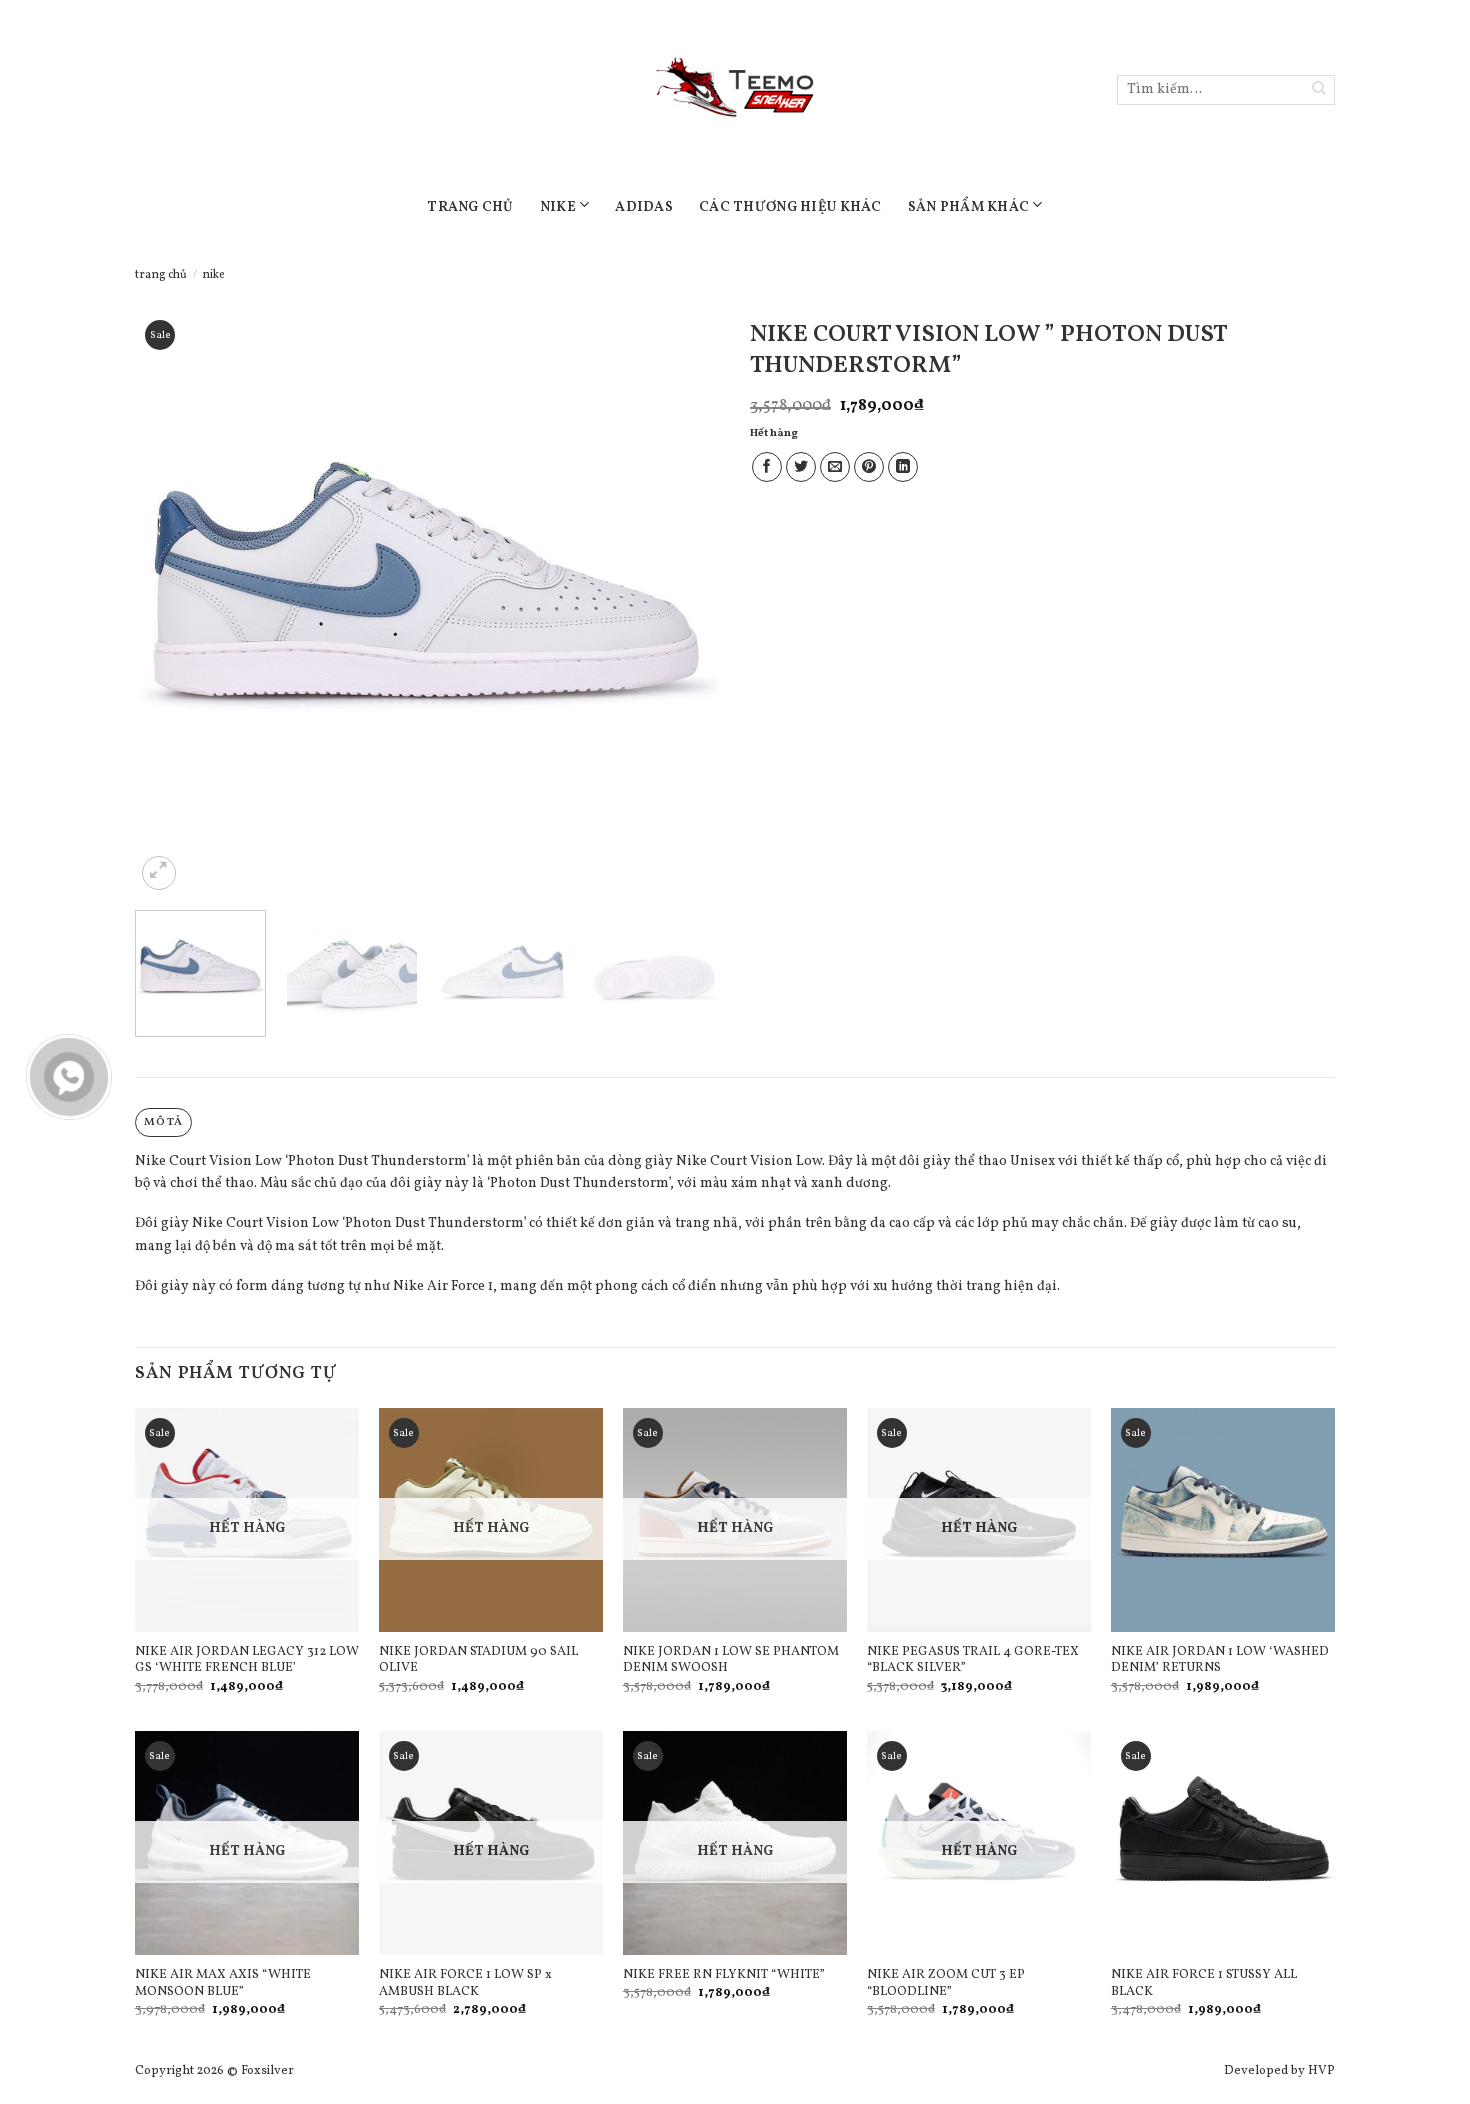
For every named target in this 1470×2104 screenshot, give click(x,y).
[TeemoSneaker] (735, 90)
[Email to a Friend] (835, 467)
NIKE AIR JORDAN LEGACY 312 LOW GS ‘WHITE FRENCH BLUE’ (247, 1661)
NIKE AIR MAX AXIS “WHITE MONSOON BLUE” (223, 1984)
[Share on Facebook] (767, 467)
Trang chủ (161, 275)
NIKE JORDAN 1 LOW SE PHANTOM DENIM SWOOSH (731, 1661)
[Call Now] (69, 1077)
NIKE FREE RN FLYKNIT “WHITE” (724, 1975)
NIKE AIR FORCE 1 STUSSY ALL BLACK (1204, 1984)
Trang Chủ (470, 207)
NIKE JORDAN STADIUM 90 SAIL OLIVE (478, 1661)
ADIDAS (644, 207)
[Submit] (1319, 90)
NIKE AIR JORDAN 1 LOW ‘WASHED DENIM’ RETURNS (1220, 1661)
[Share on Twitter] (801, 467)
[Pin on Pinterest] (869, 467)
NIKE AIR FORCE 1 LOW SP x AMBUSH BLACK (465, 1984)
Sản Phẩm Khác (969, 207)
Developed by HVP (1279, 2071)
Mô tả (163, 1122)
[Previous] (172, 602)
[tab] (163, 1122)
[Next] (683, 602)
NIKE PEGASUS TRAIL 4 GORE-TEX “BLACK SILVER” (973, 1661)
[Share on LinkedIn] (903, 467)
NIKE (558, 207)
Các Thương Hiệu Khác (790, 207)
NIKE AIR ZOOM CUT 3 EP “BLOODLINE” (946, 1984)
